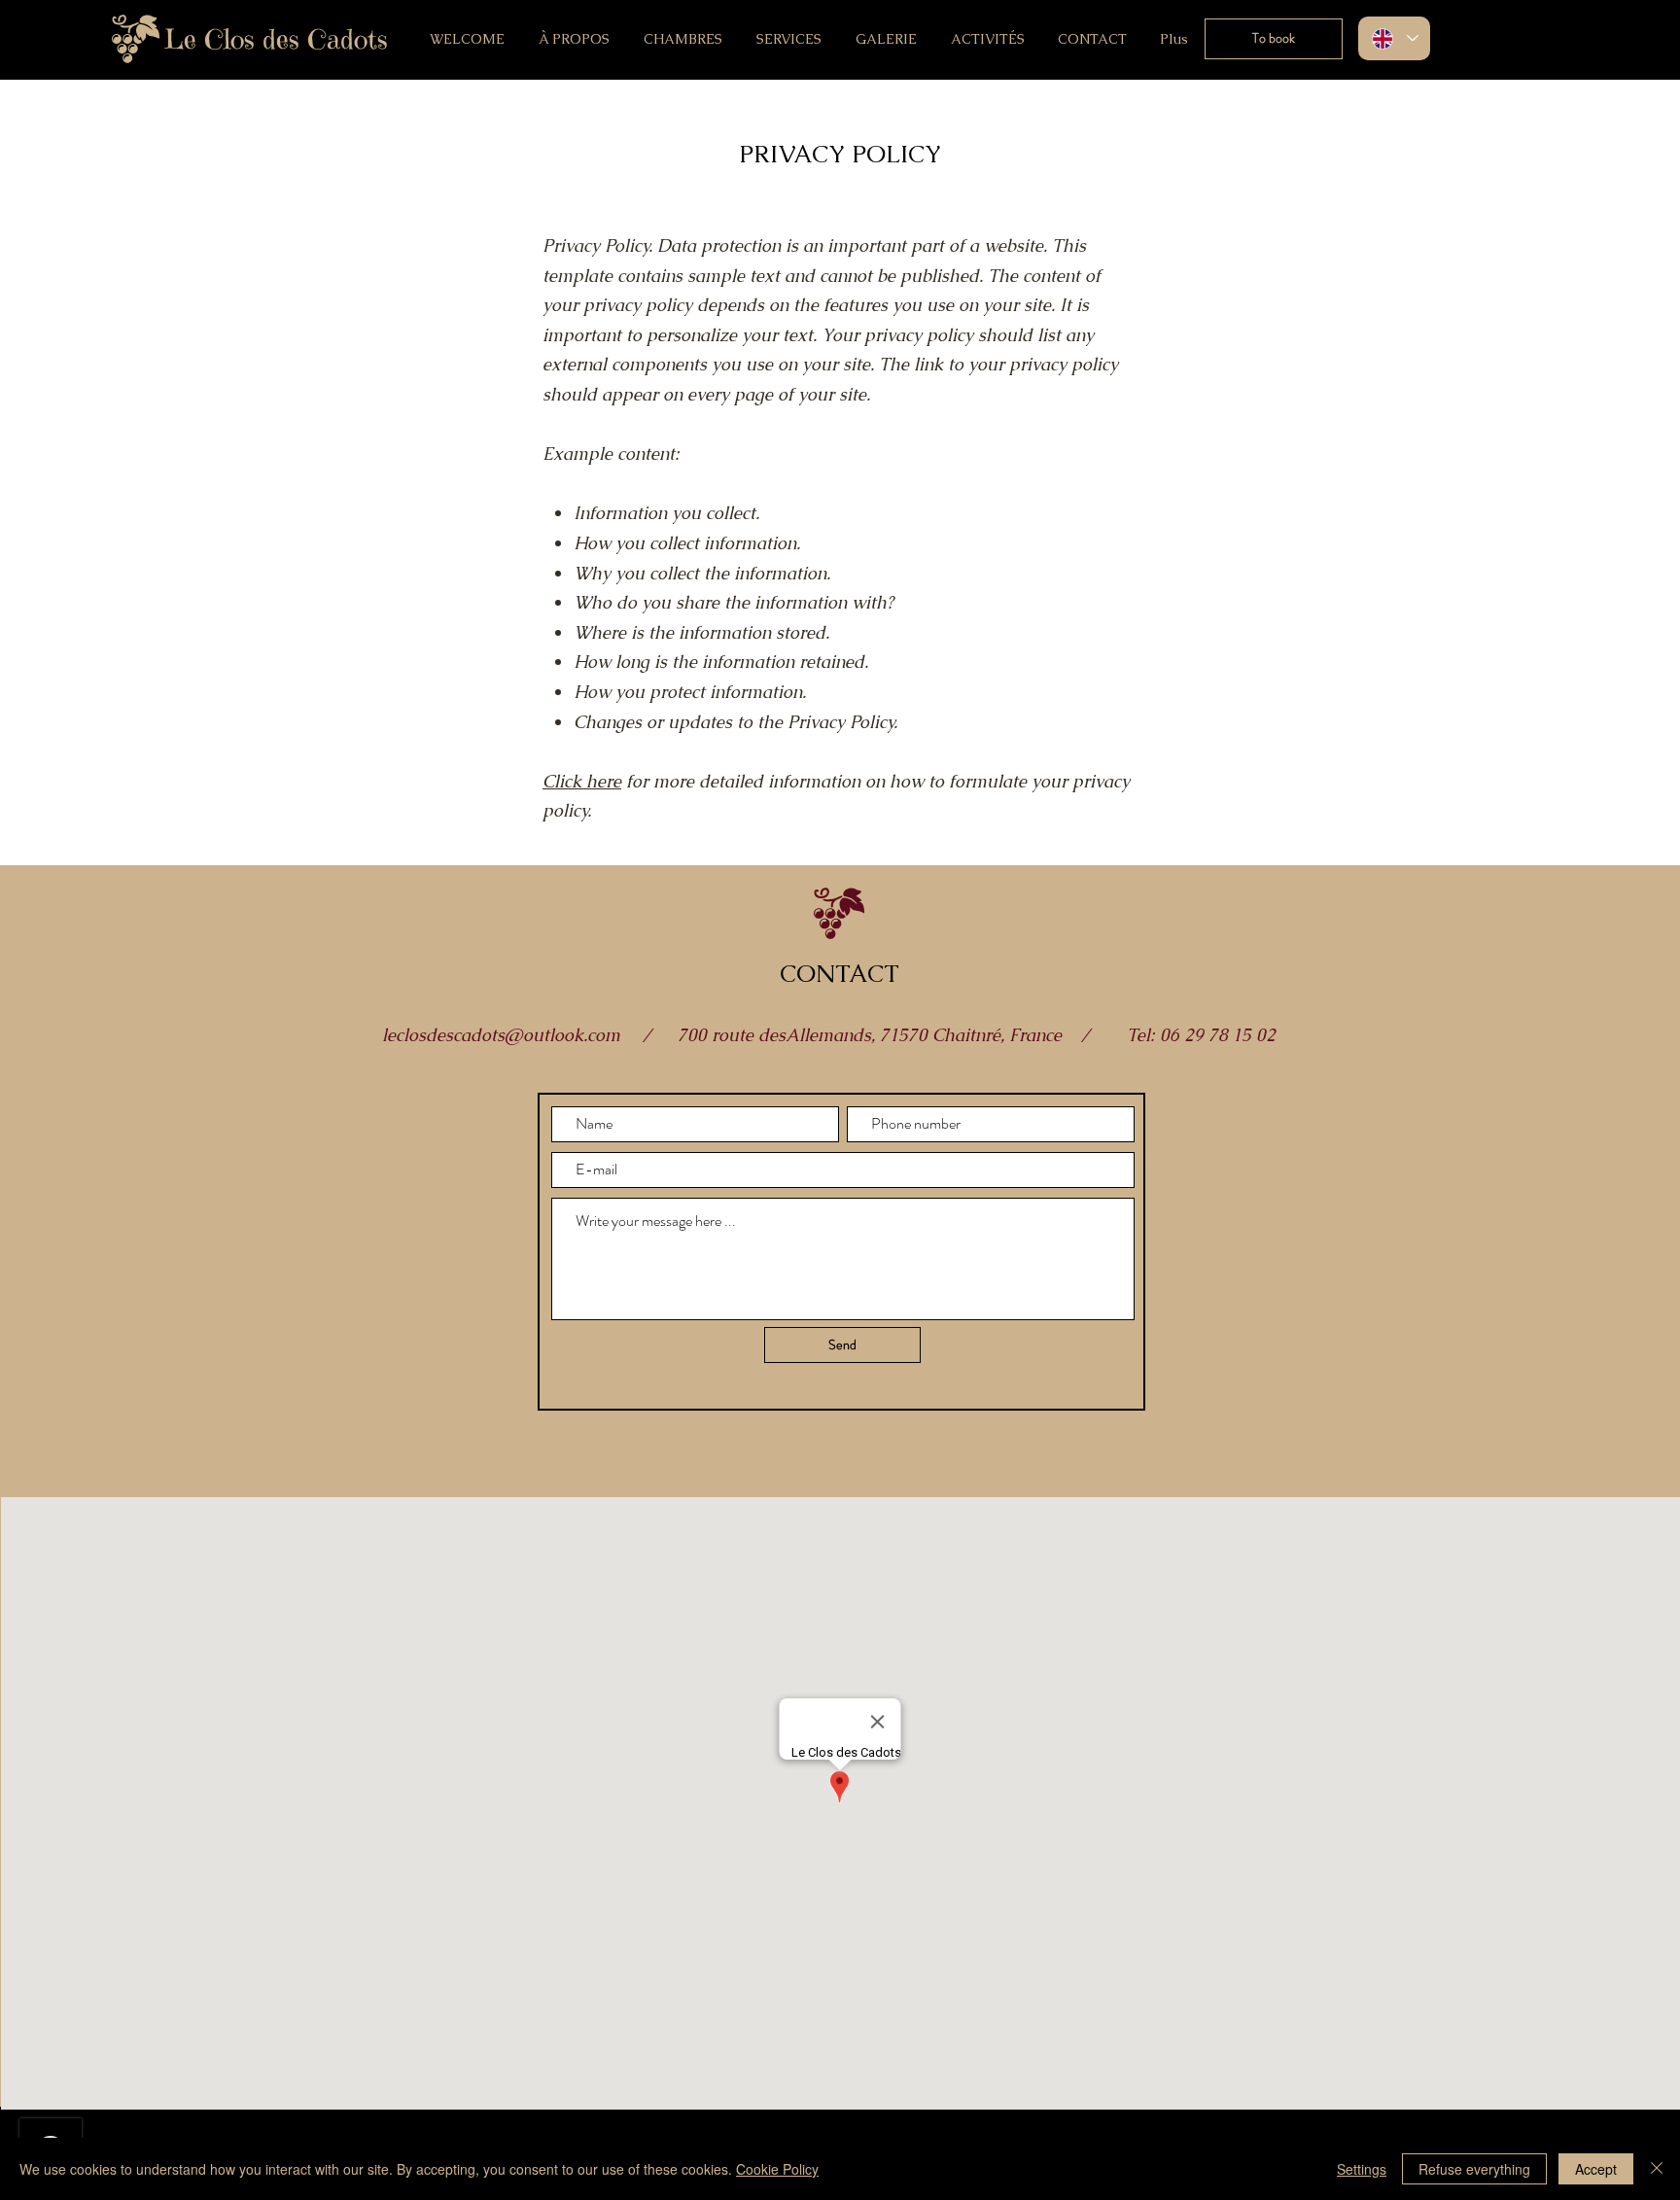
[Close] (1657, 2169)
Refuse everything (1474, 2169)
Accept (1596, 2169)
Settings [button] (1362, 2169)
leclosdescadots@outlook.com (501, 1035)
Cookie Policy (777, 2169)
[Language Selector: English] (1394, 38)
